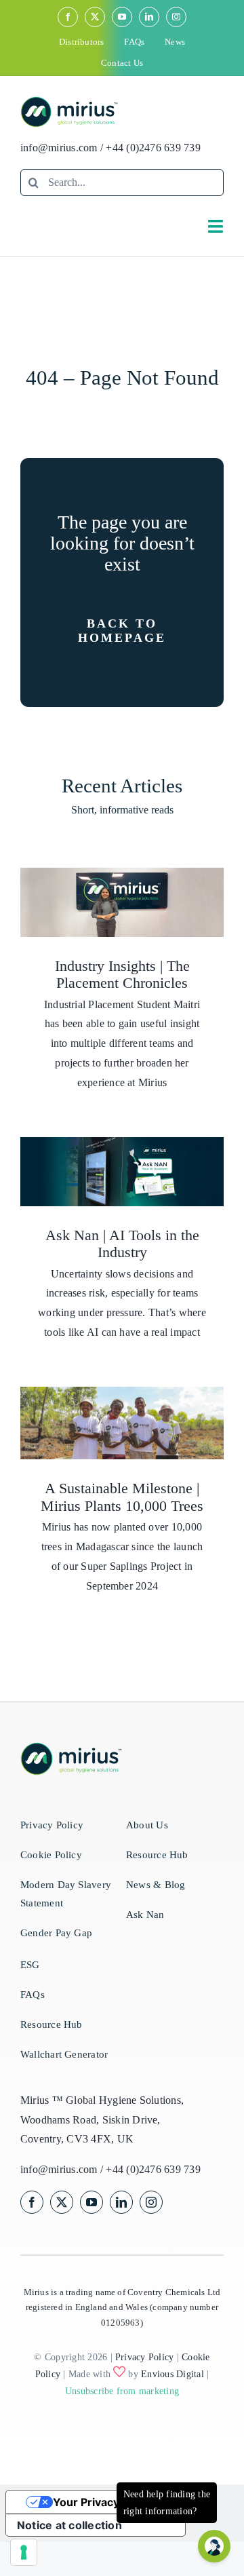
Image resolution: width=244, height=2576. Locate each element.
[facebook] (68, 17)
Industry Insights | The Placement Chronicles (122, 975)
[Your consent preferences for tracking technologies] (24, 2552)
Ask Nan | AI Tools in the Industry (122, 1244)
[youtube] (122, 17)
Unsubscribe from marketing (122, 2391)
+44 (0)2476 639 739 (153, 148)
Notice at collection (69, 2525)
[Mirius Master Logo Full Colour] (69, 101)
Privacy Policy (144, 2357)
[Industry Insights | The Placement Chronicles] (122, 902)
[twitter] (95, 17)
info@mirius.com (59, 148)
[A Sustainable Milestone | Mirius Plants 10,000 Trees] (122, 1423)
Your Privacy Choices (109, 2502)
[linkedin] (149, 17)
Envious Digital (172, 2374)
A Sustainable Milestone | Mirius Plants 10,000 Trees (122, 1497)
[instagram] (176, 17)
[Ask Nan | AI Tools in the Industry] (122, 1172)
